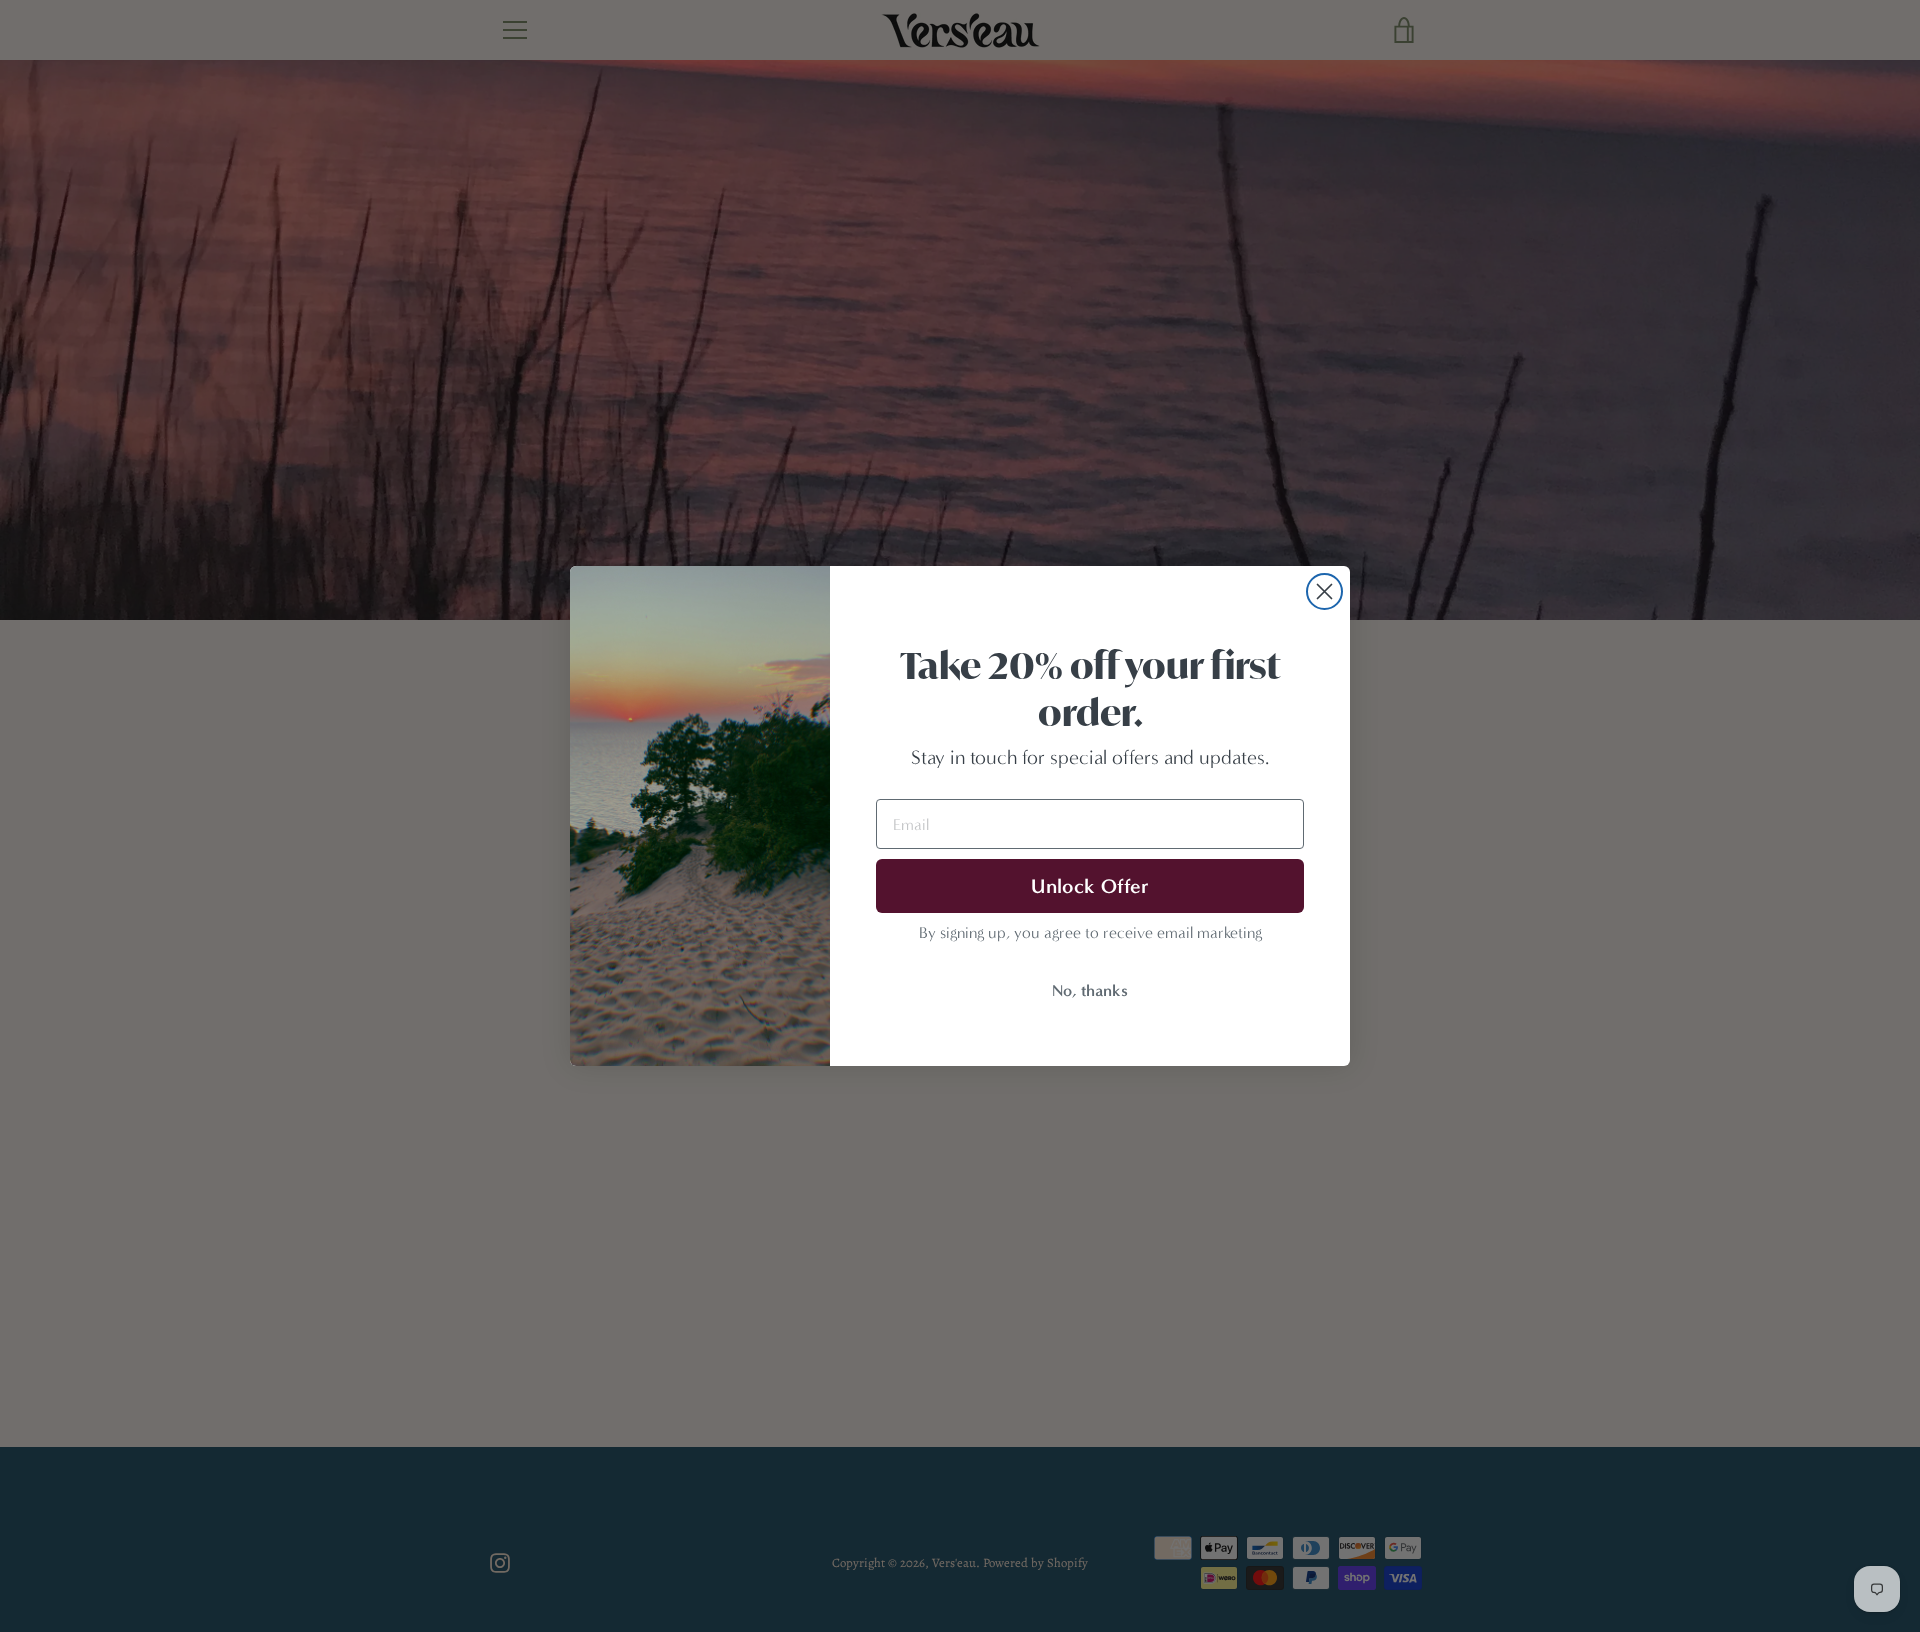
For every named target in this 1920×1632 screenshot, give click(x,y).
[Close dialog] (1324, 591)
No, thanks (1090, 990)
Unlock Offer (1090, 886)
